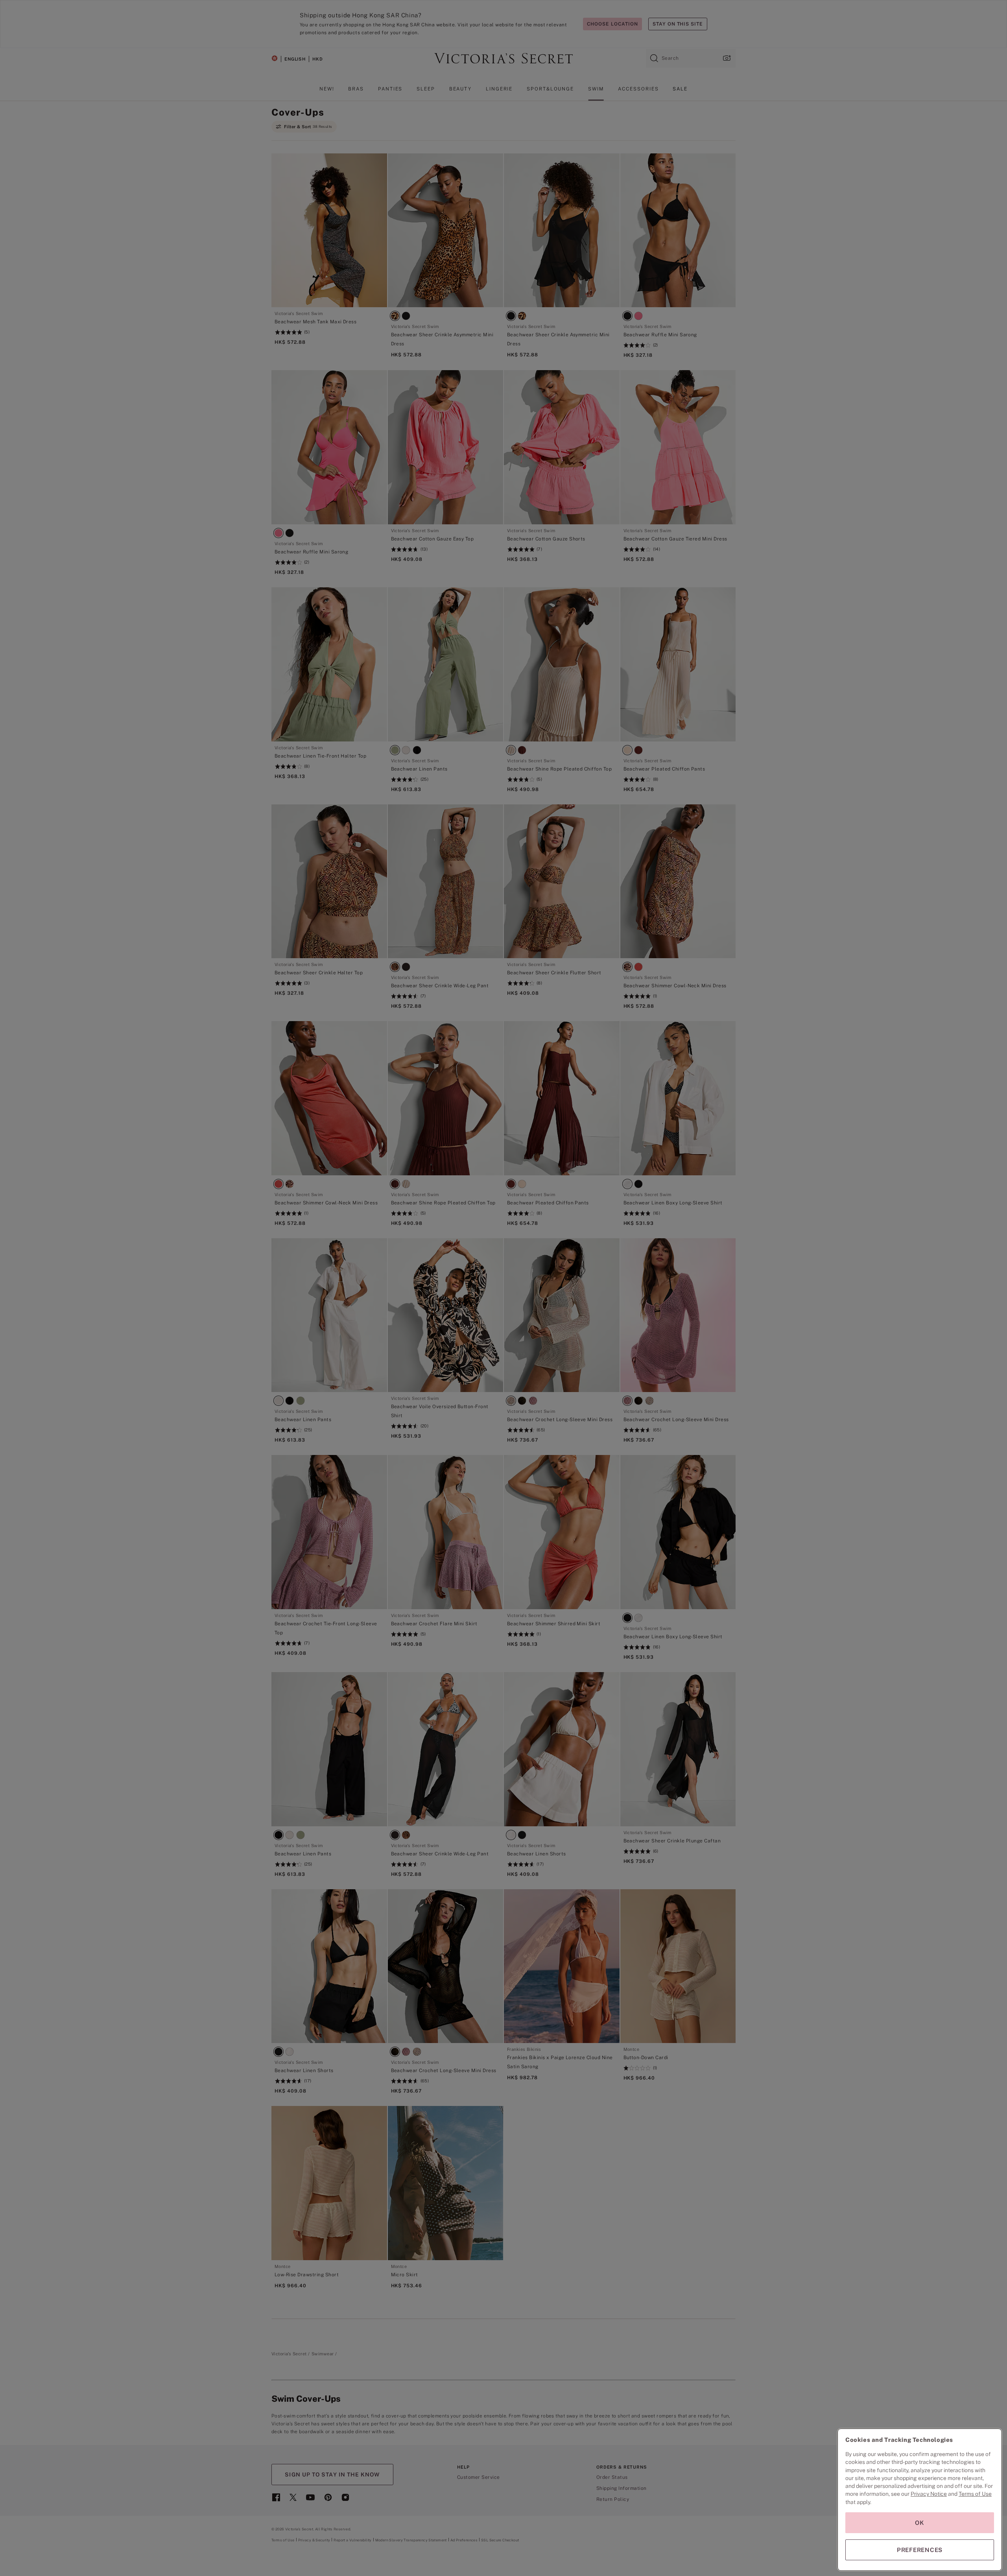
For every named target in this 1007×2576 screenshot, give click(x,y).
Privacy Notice (929, 2494)
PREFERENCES (920, 2550)
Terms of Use (975, 2494)
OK (920, 2523)
